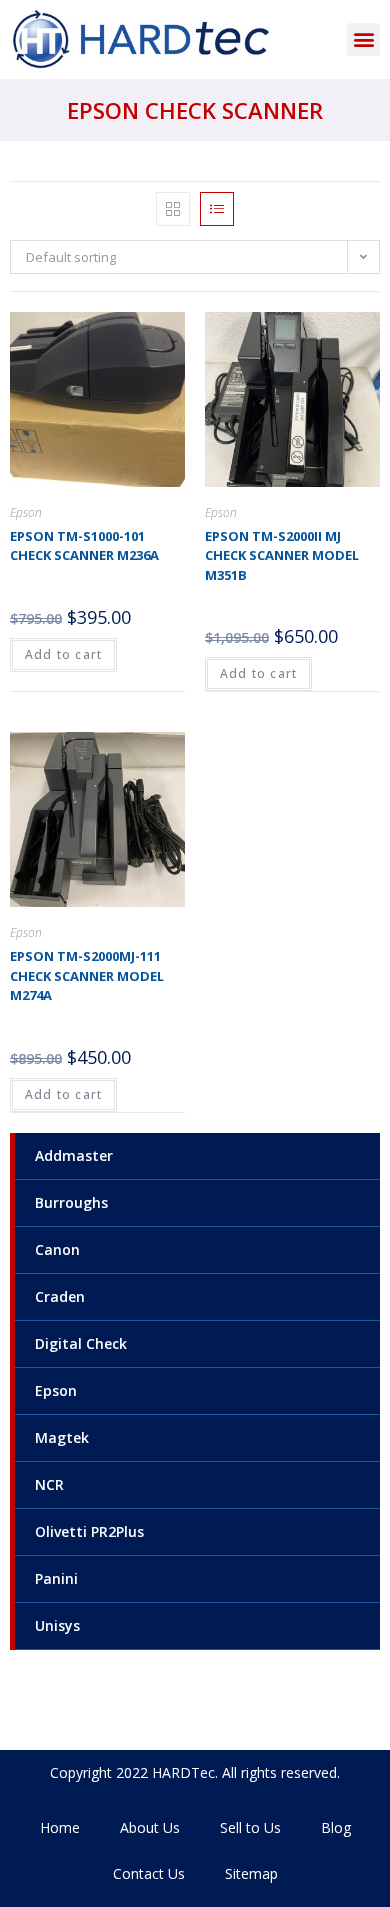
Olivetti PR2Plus (89, 1531)
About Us (150, 1827)
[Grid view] (173, 209)
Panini (56, 1578)
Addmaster (74, 1155)
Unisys (57, 1625)
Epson (56, 1390)
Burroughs (71, 1202)
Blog (336, 1827)
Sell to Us (250, 1827)
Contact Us (149, 1873)
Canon (57, 1249)
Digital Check (81, 1343)
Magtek (62, 1437)
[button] (363, 39)
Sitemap (251, 1873)
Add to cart (63, 654)
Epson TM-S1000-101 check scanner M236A (84, 546)
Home (60, 1827)
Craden (60, 1296)
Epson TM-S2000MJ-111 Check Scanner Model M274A (87, 975)
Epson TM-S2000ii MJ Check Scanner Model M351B (282, 555)
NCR (49, 1484)
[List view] (217, 209)
